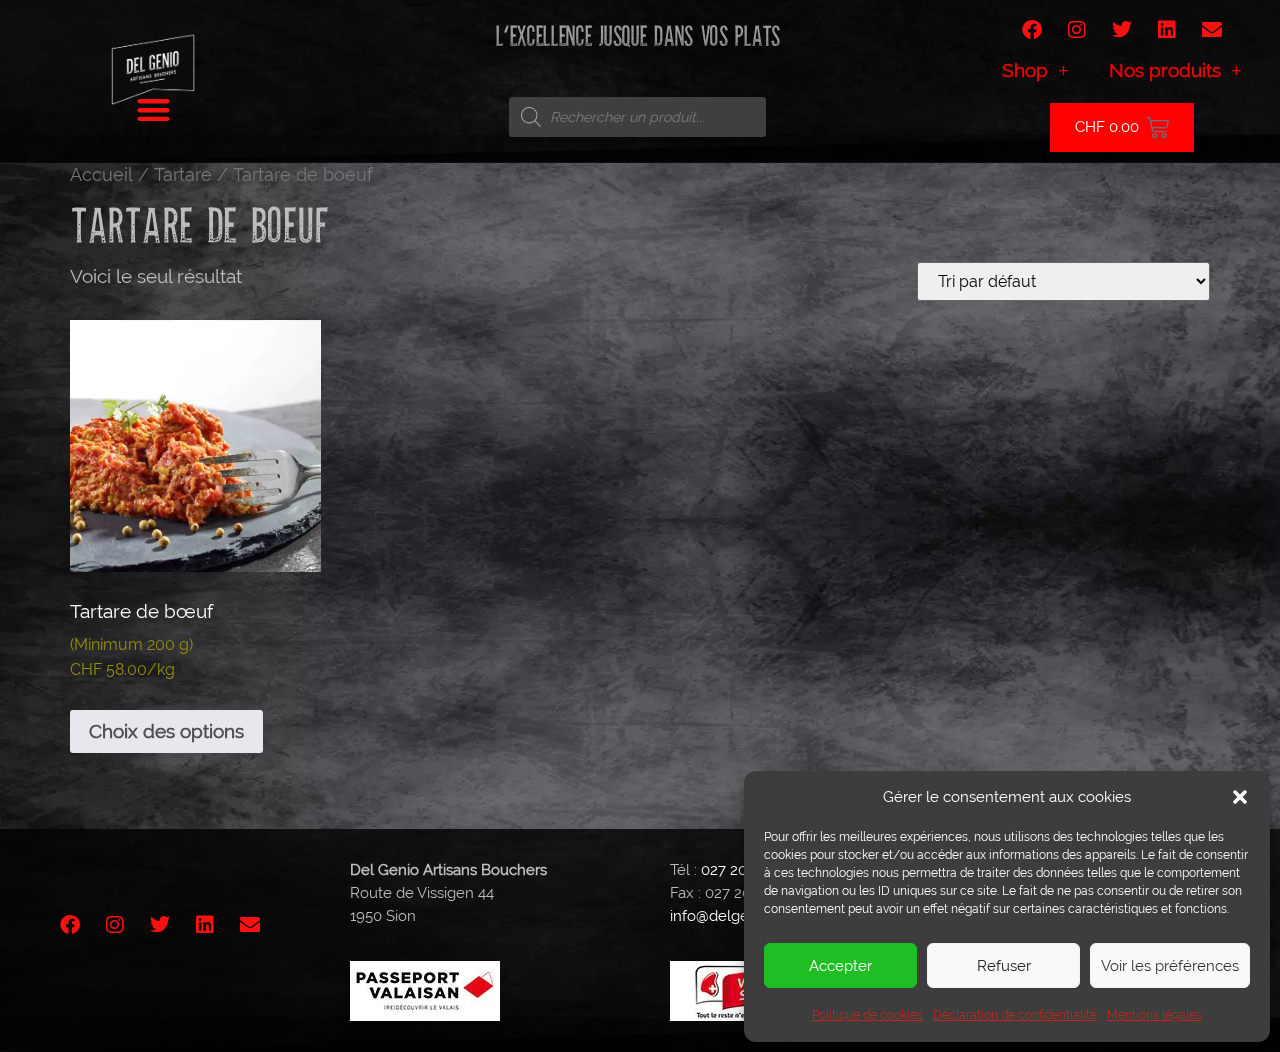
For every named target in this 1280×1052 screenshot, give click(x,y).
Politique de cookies (867, 1015)
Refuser (1004, 966)
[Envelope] (1212, 30)
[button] (1240, 797)
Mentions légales (1154, 1015)
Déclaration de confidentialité (1015, 1015)
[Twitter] (1122, 30)
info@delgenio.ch (730, 916)
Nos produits (1165, 70)
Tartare (183, 174)
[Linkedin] (1167, 30)
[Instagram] (1077, 30)
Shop (1025, 70)
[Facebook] (1032, 30)
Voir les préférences (1170, 966)
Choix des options (166, 731)
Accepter (840, 966)
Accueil (101, 174)
